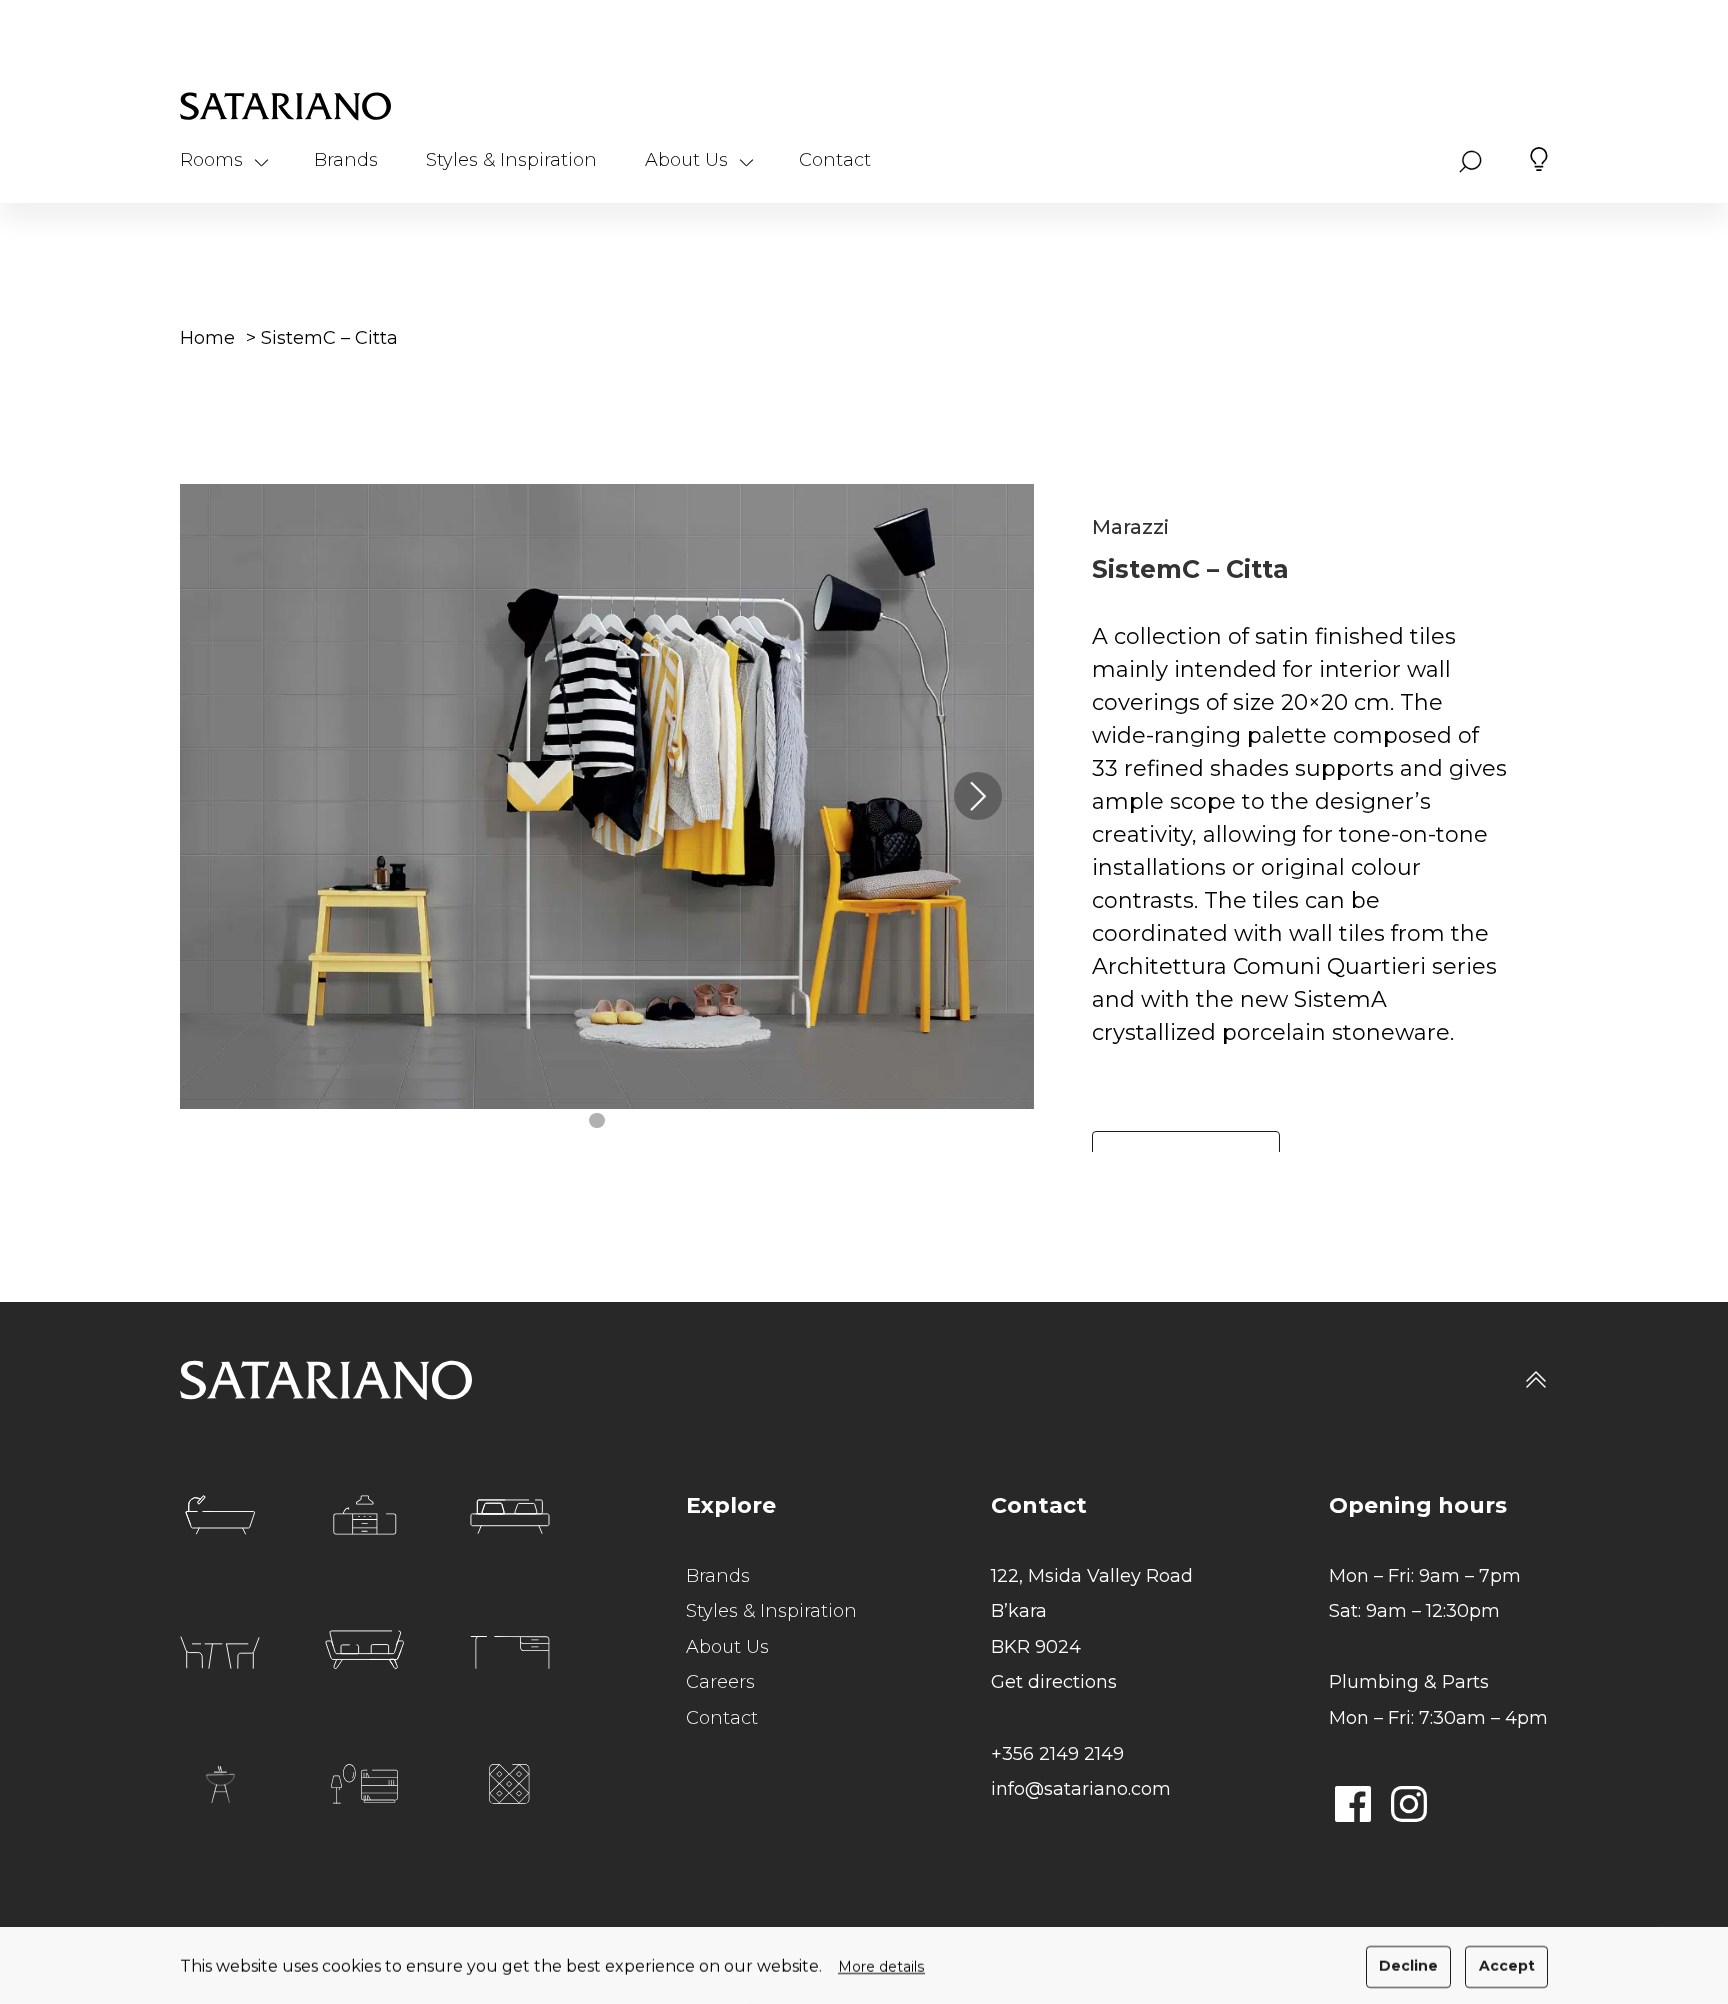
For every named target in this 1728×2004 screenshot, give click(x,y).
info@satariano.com (1081, 1789)
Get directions (1054, 1682)
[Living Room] (365, 1650)
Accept (1507, 1966)
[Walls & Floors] (509, 1784)
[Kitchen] (365, 1515)
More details (881, 1967)
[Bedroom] (510, 1516)
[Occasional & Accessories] (364, 1784)
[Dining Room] (220, 1652)
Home (207, 338)
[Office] (510, 1652)
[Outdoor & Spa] (220, 1784)
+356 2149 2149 (1057, 1754)
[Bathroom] (220, 1515)
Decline (1408, 1966)
